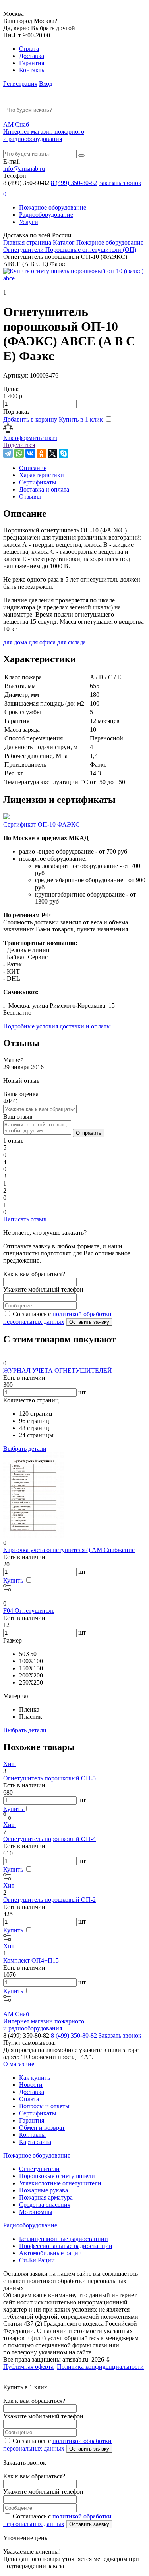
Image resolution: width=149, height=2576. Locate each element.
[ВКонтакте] (30, 453)
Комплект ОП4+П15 (31, 1960)
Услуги (29, 222)
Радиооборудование (46, 215)
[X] (52, 453)
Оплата (29, 49)
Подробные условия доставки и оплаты (57, 1026)
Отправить (89, 1133)
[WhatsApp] (19, 453)
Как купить (35, 2078)
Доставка (32, 56)
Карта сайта (35, 2142)
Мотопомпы (36, 2212)
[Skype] (64, 453)
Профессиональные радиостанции (66, 2246)
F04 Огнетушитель (29, 1611)
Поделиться (19, 445)
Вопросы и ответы (44, 2106)
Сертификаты (38, 2113)
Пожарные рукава (44, 2190)
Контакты (32, 70)
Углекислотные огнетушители (60, 2183)
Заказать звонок (120, 183)
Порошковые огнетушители (57, 2176)
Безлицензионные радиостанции (64, 2239)
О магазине (19, 2064)
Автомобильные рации (50, 2253)
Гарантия (32, 63)
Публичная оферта (28, 2367)
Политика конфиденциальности (100, 2367)
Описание (33, 468)
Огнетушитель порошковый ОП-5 (49, 1778)
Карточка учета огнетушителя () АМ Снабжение (69, 1550)
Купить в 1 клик (81, 419)
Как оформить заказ (30, 438)
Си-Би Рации (37, 2260)
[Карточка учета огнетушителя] (33, 1536)
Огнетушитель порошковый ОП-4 (49, 1839)
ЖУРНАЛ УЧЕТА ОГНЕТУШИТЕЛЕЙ (58, 1370)
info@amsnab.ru (24, 169)
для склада (72, 642)
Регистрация (20, 84)
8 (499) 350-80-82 (74, 183)
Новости (31, 2085)
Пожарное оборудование (53, 207)
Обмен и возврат (42, 2128)
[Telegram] (8, 453)
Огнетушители (39, 2169)
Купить (14, 1580)
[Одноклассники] (41, 453)
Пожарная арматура (46, 2197)
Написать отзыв (25, 1219)
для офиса (42, 642)
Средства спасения (45, 2205)
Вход (46, 84)
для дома (15, 642)
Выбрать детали (25, 1449)
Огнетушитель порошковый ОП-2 (49, 1900)
